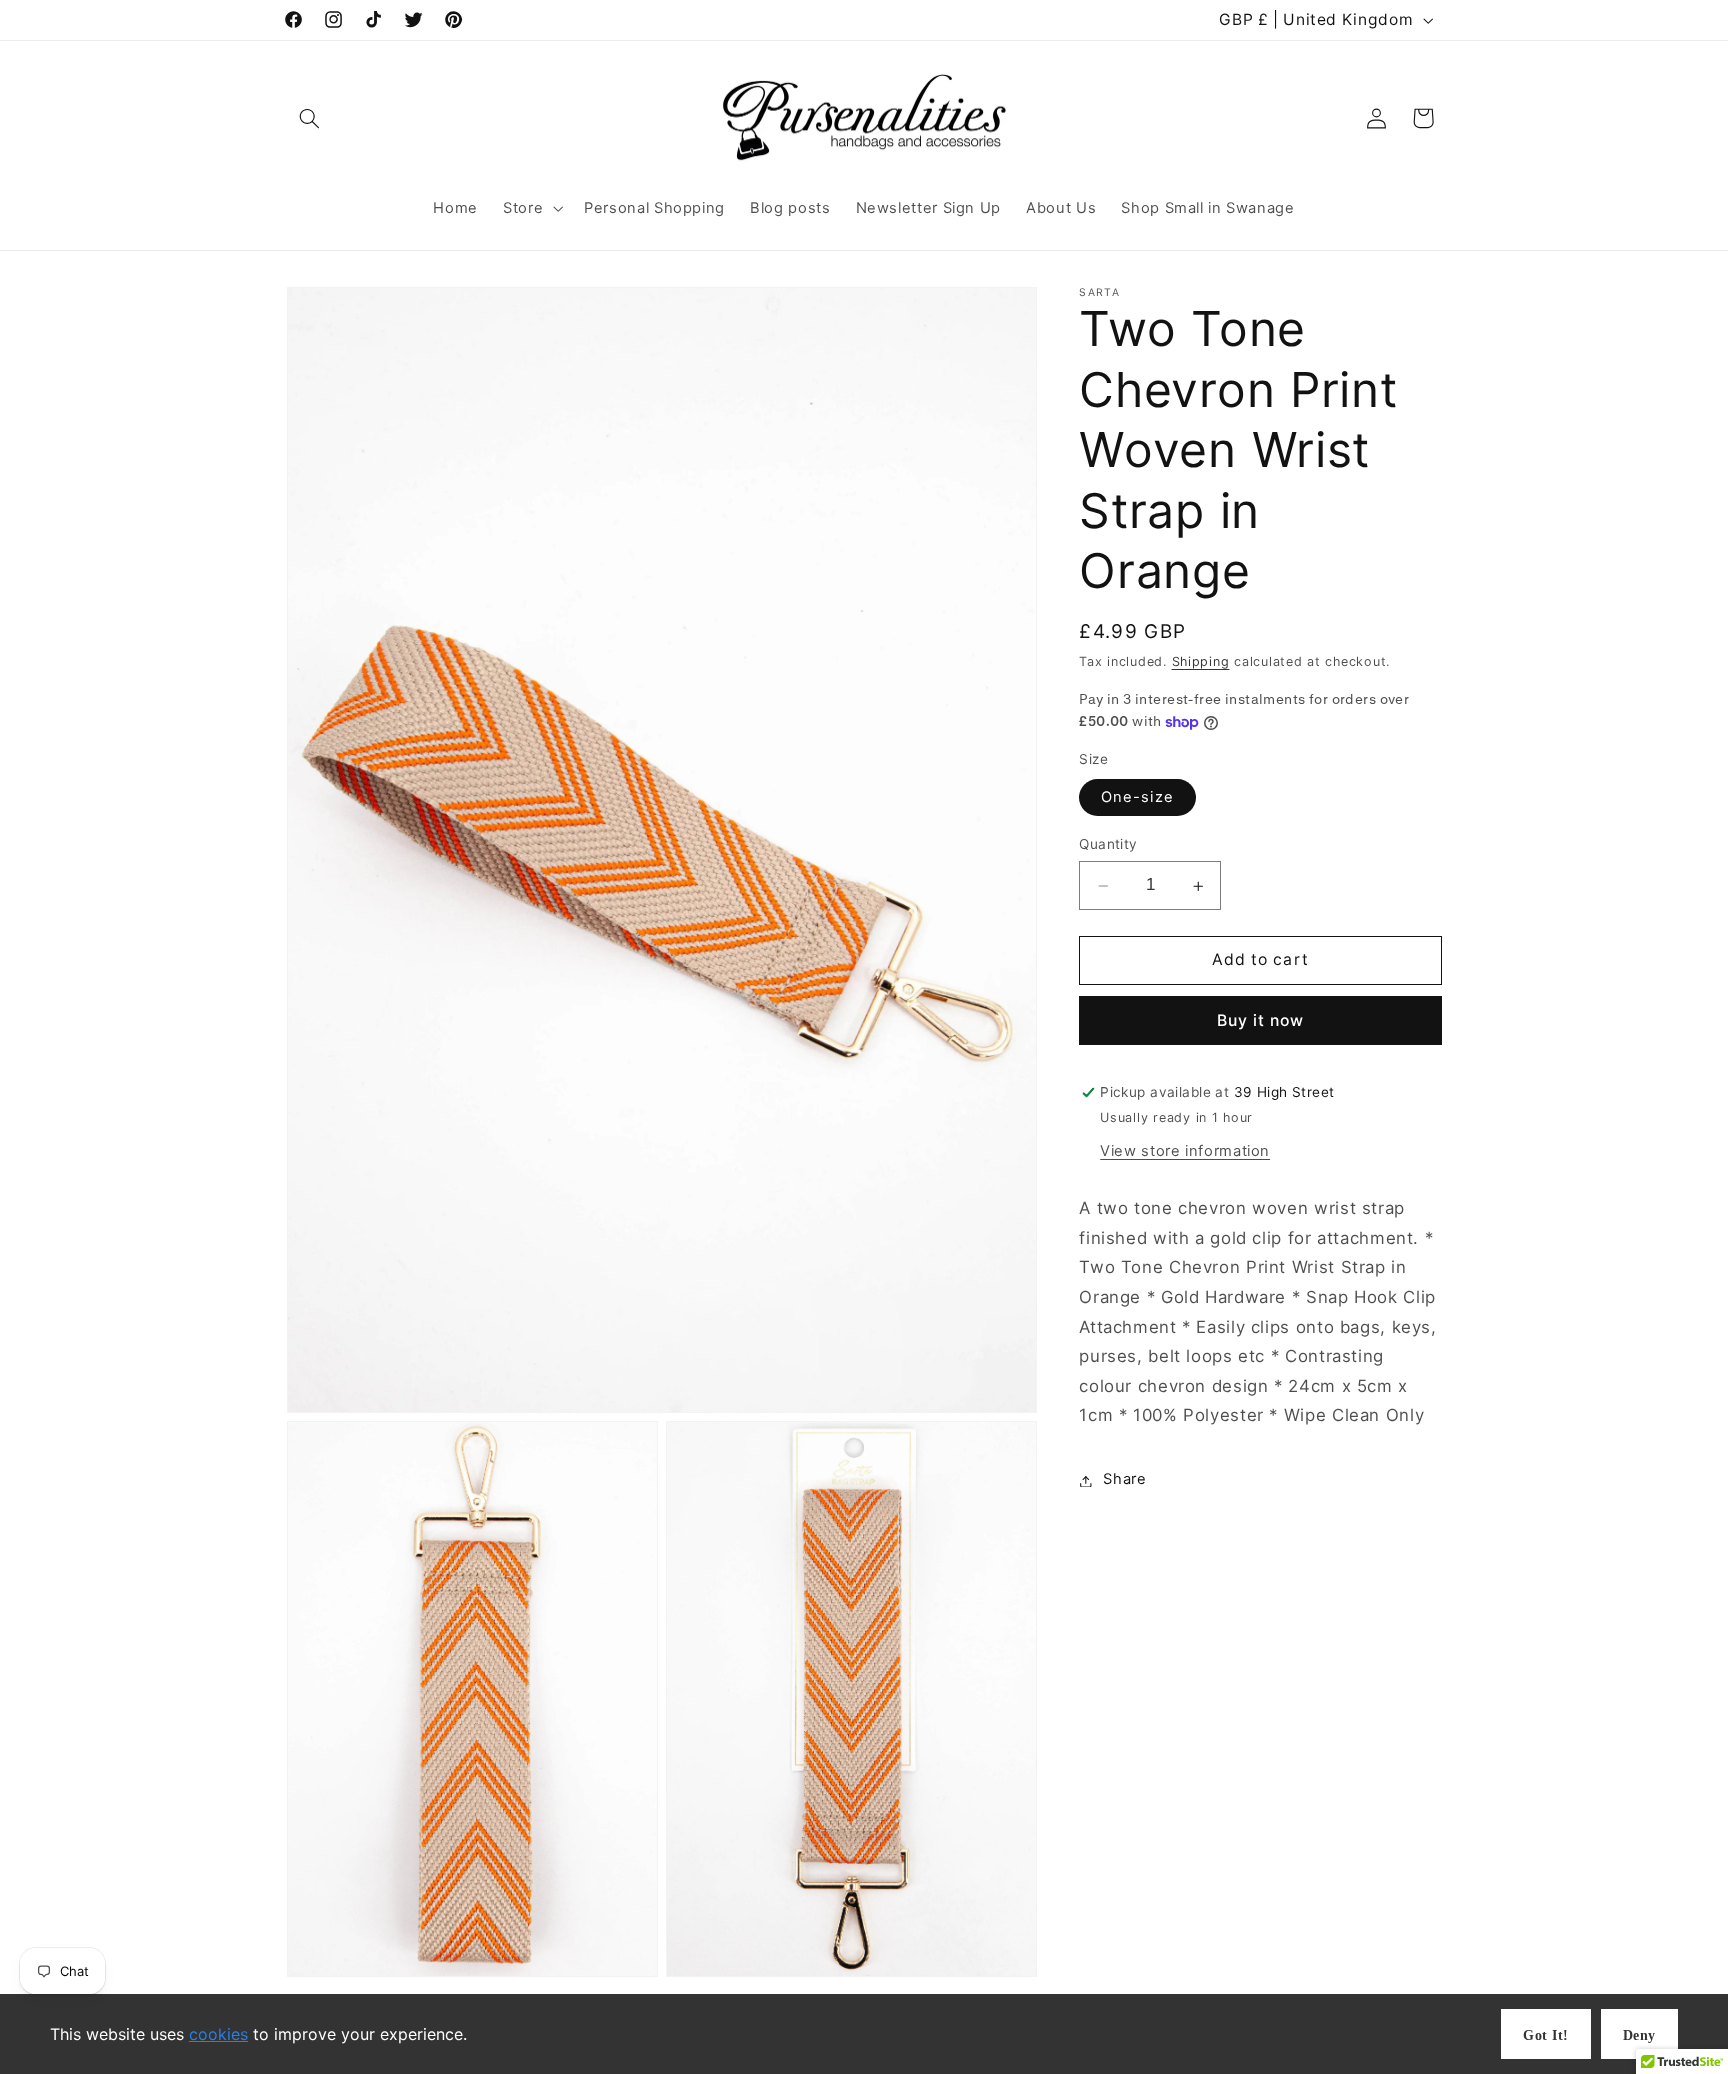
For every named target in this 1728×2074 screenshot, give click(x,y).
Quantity (1108, 845)
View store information (1185, 1151)
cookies (218, 2034)
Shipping (1201, 662)
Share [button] (1124, 1480)
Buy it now (1261, 1020)
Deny (1639, 2035)
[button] (310, 118)
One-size (1137, 798)
